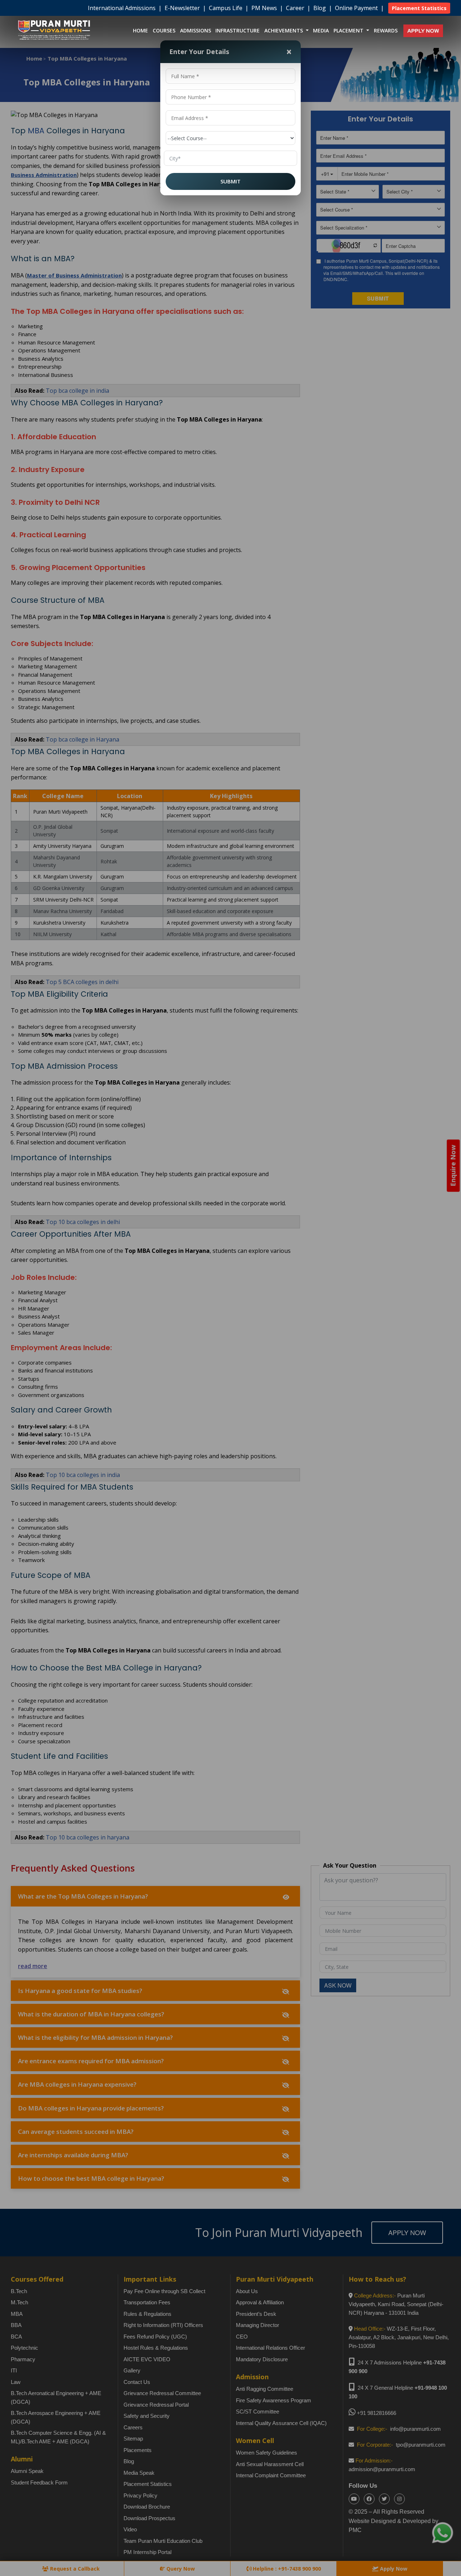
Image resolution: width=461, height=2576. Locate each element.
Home (140, 30)
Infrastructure (238, 30)
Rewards (386, 30)
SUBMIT (230, 181)
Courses (164, 30)
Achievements (284, 30)
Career (296, 8)
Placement (349, 30)
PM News (265, 8)
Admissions (196, 30)
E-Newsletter (183, 8)
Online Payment (357, 8)
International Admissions (122, 8)
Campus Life (226, 8)
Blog (320, 8)
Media (321, 30)
